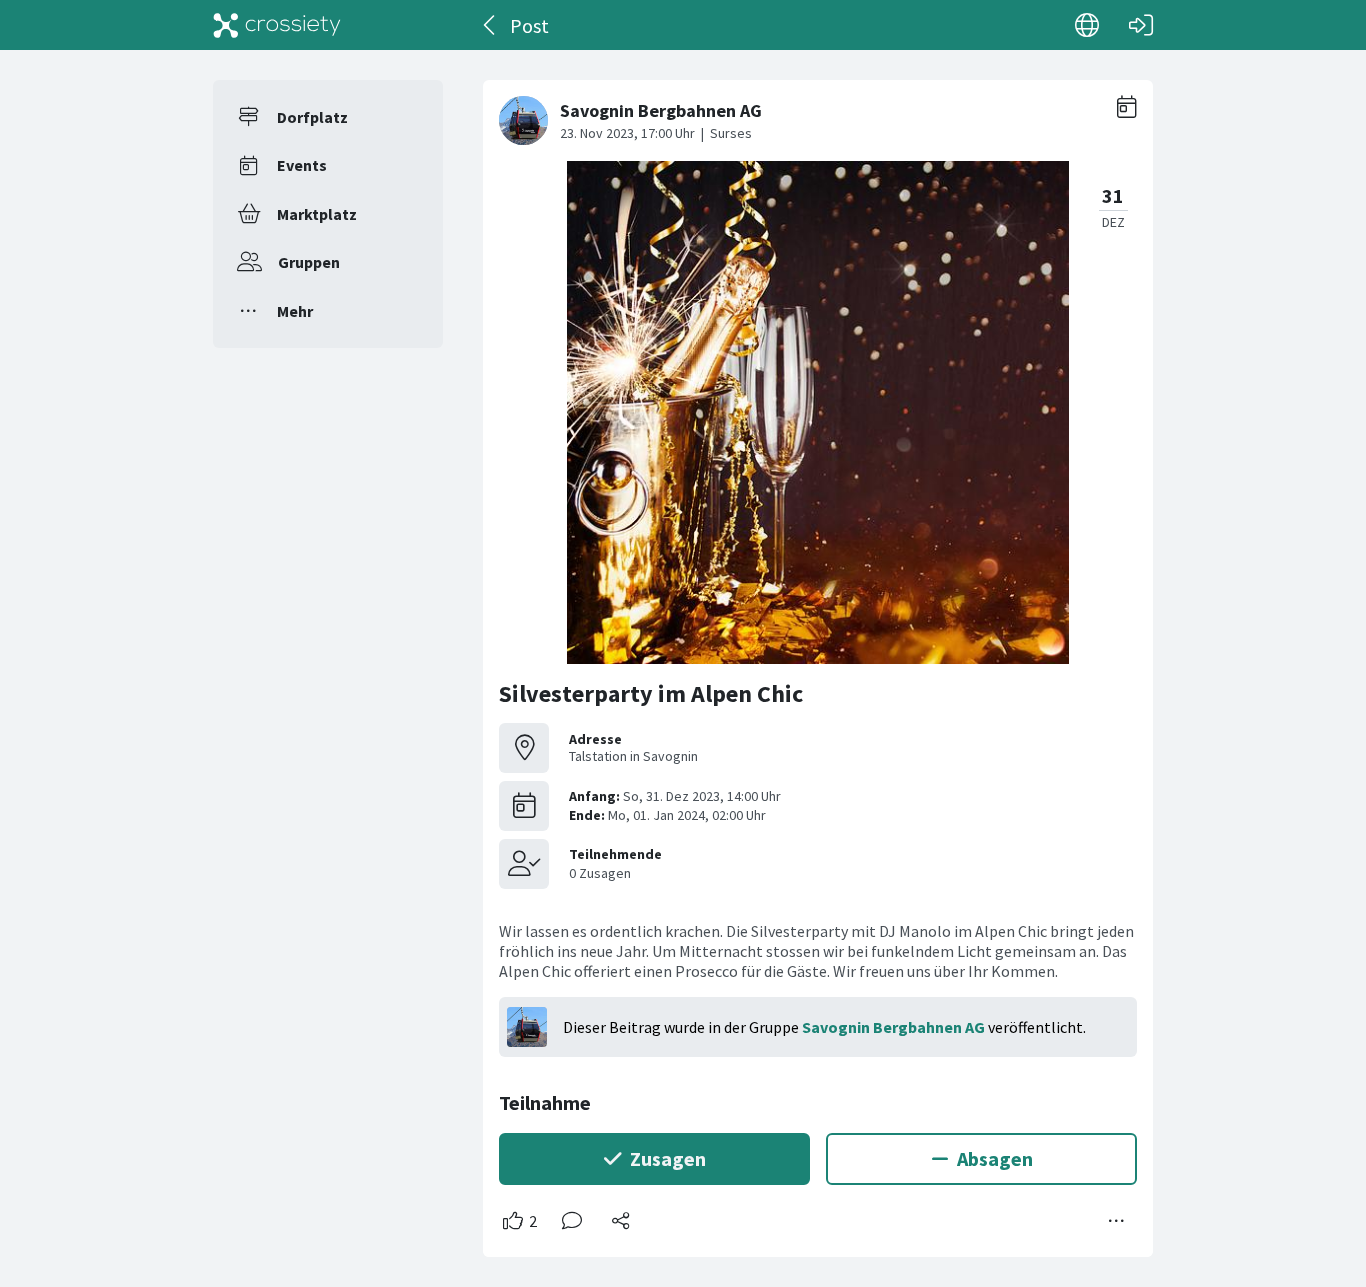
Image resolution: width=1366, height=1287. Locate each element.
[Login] (1141, 25)
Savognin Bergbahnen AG (893, 1027)
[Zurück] (490, 25)
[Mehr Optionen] (1117, 1221)
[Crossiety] (277, 25)
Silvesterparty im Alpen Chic (651, 693)
